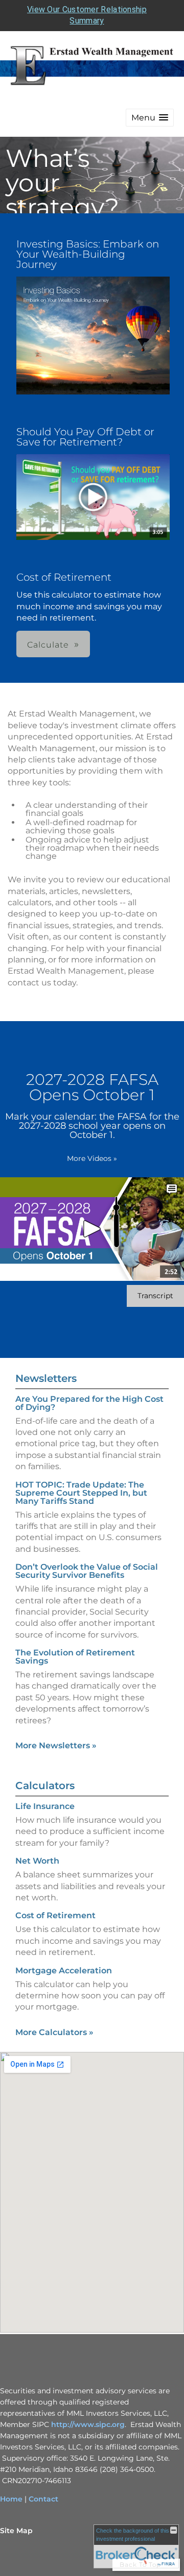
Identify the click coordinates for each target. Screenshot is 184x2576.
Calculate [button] (48, 645)
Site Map (16, 2531)
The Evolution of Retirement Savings (75, 1657)
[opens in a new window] (93, 336)
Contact (43, 2499)
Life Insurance (45, 1806)
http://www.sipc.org (88, 2424)
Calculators (45, 1786)
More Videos (92, 1158)
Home (11, 2499)
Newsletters (46, 1378)
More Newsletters (56, 1745)
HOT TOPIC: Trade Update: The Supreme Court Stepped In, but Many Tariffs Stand (81, 1493)
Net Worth (37, 1861)
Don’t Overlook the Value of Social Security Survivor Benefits (87, 1571)
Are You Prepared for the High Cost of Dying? (89, 1403)
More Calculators (54, 2032)
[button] (150, 118)
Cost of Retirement (55, 1915)
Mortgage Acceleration (64, 1971)
